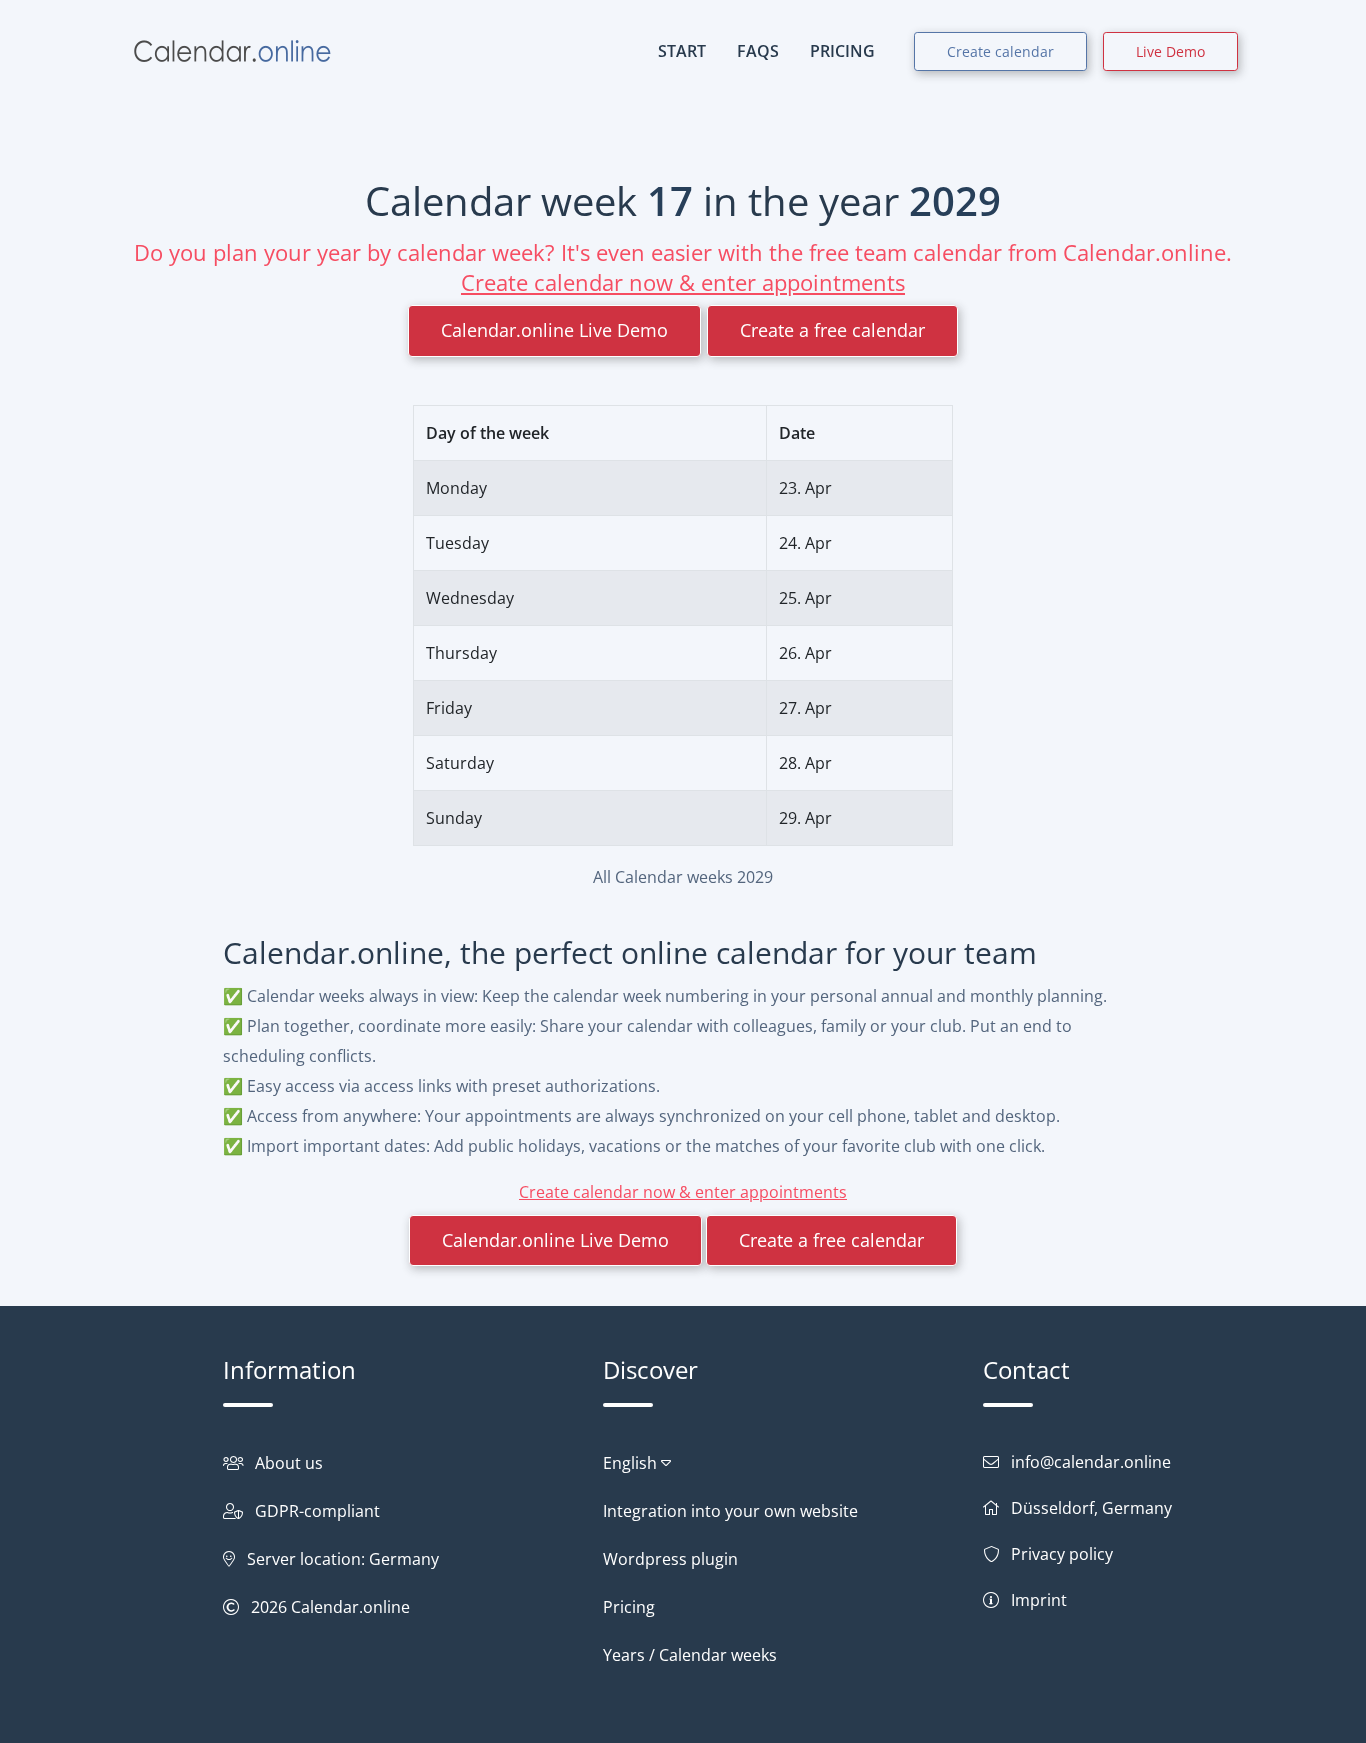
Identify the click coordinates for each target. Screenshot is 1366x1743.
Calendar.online (350, 1607)
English (632, 1463)
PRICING (842, 51)
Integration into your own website (730, 1511)
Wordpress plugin (670, 1559)
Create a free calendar (832, 330)
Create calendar (1000, 51)
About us (289, 1463)
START (682, 51)
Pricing (629, 1607)
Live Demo (1170, 51)
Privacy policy (1062, 1554)
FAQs (758, 51)
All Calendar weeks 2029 (683, 877)
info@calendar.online (1091, 1462)
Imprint (1039, 1600)
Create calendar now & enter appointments (683, 282)
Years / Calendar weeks (690, 1655)
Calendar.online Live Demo (554, 330)
